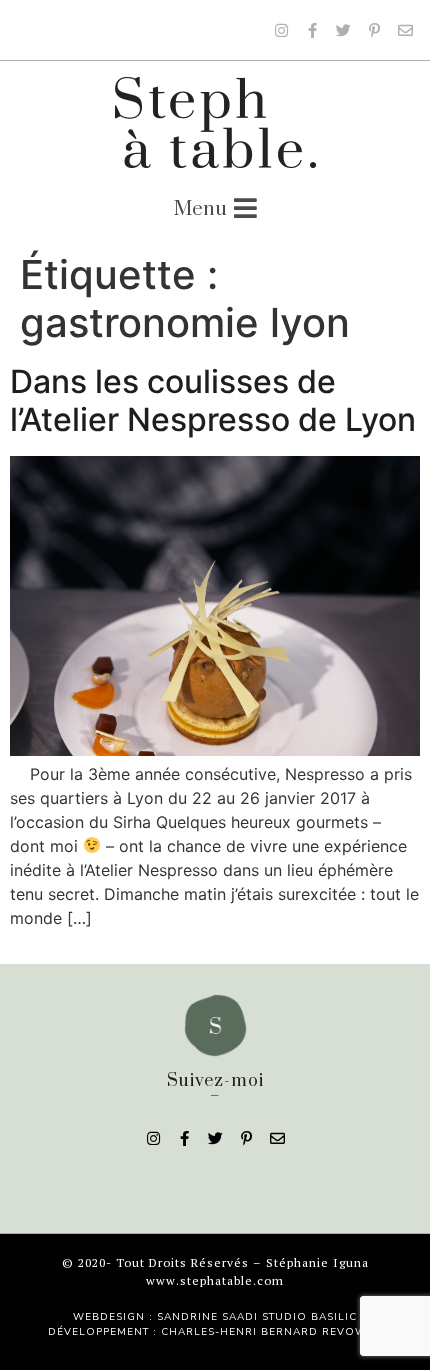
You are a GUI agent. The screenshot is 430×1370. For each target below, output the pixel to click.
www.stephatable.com (215, 1280)
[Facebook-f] (312, 30)
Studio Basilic (309, 1317)
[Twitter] (343, 30)
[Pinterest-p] (374, 30)
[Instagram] (281, 30)
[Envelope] (405, 30)
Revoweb (352, 1332)
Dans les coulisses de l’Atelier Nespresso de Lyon (213, 400)
